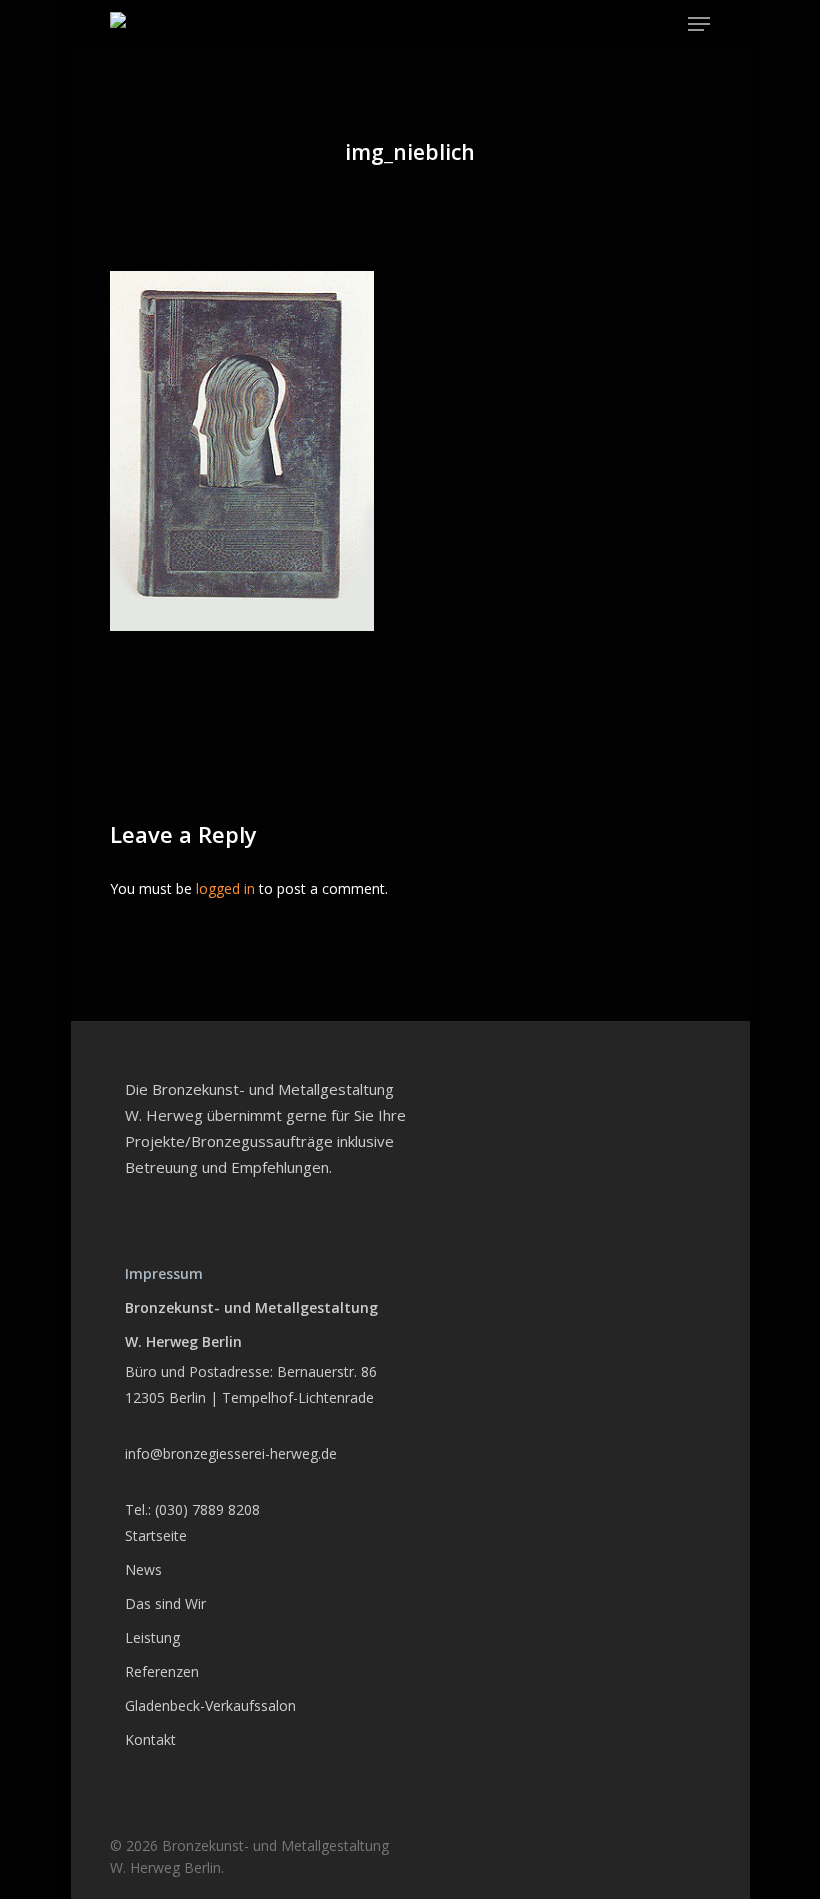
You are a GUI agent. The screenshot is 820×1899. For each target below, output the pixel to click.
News (143, 1569)
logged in (225, 888)
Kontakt (150, 1739)
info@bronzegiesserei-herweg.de (231, 1453)
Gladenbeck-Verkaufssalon (210, 1705)
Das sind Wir (165, 1603)
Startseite (156, 1535)
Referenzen (162, 1671)
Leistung (152, 1637)
